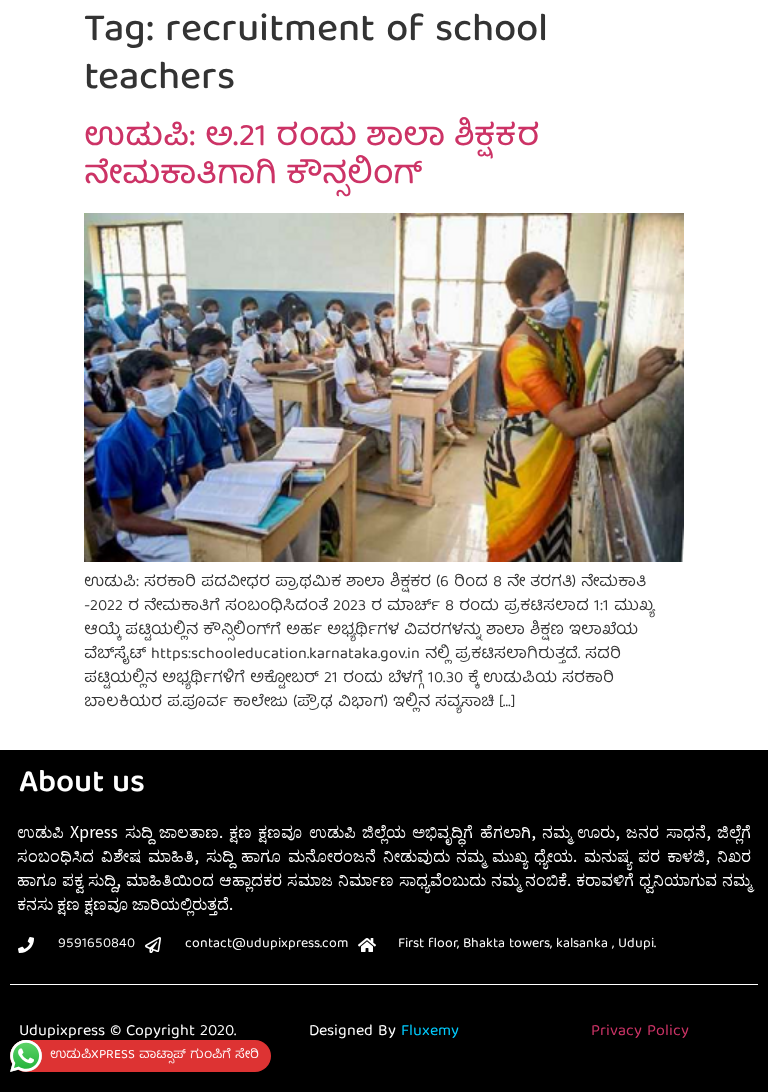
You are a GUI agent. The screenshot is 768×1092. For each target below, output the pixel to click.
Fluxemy (430, 1032)
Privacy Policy (640, 1032)
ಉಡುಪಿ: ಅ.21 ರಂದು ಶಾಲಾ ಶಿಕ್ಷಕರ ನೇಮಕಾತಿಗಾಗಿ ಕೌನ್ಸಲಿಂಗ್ (312, 158)
